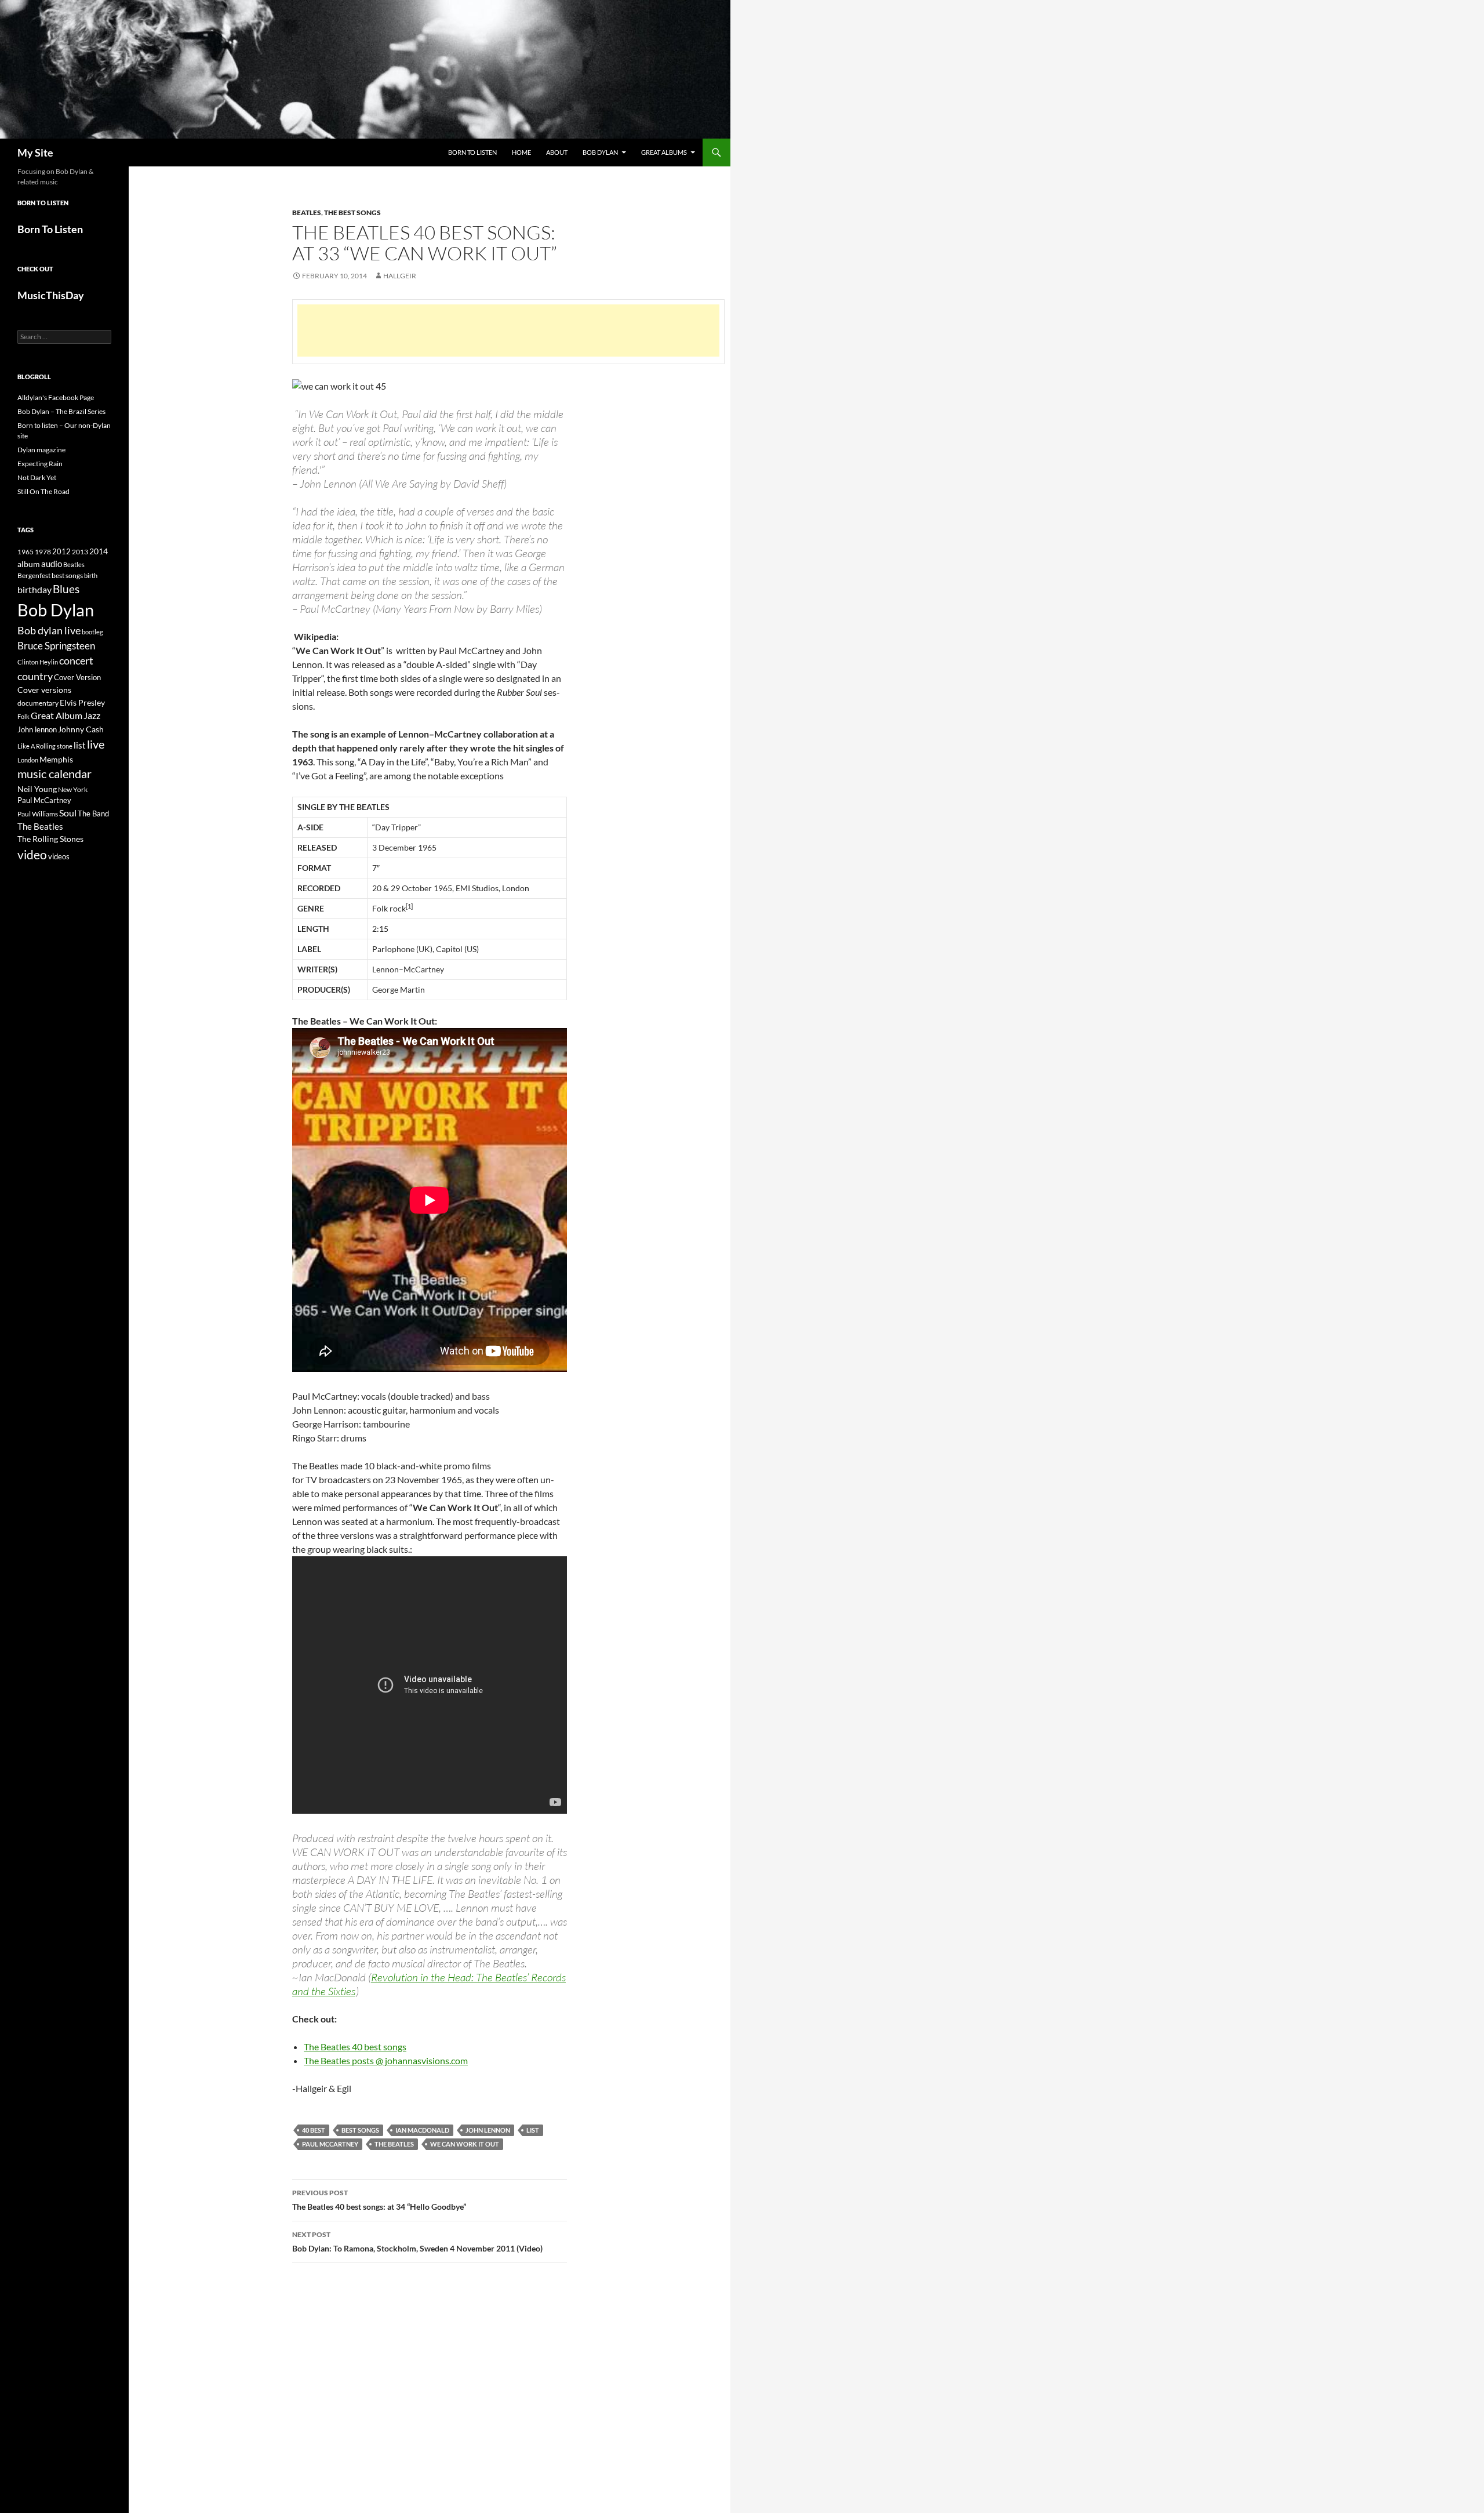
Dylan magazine (41, 450)
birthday (34, 589)
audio (52, 564)
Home (521, 152)
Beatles (307, 213)
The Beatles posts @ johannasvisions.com (386, 2060)
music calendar (54, 773)
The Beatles (394, 2144)
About (557, 152)
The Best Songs (352, 213)
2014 (99, 551)
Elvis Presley (82, 702)
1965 (26, 552)
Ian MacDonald (422, 2130)
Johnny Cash (81, 729)
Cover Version (77, 677)
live (96, 744)
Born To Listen (472, 152)
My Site (35, 152)
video (32, 855)
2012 (61, 552)
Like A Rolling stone (45, 746)
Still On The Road (43, 491)
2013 (80, 552)
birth (91, 575)
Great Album (57, 715)
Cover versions (44, 690)
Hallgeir (400, 276)
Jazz (92, 716)
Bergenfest (34, 575)
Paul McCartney (330, 2144)
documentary (38, 703)
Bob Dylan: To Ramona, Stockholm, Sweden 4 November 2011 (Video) (417, 2242)
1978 (43, 552)
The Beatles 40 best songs (355, 2047)
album (29, 564)
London (28, 760)
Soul (68, 813)
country (35, 676)
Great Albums (664, 152)
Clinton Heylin (38, 662)
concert (76, 660)
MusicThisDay (51, 295)
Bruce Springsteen (56, 646)
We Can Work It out (465, 2144)
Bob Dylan (600, 152)
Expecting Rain (40, 464)
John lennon (488, 2130)
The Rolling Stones (50, 839)
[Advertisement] (508, 331)
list (533, 2130)
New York (73, 789)
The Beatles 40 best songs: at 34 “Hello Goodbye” (379, 2200)
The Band (93, 814)
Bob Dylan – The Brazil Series (61, 411)
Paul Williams (38, 814)
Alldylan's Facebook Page (56, 397)
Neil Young (37, 789)
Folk (23, 716)
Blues (66, 589)
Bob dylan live (49, 630)
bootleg (92, 632)
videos (59, 856)
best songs (360, 2130)
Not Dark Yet (37, 477)
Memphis (56, 759)
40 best (314, 2130)
